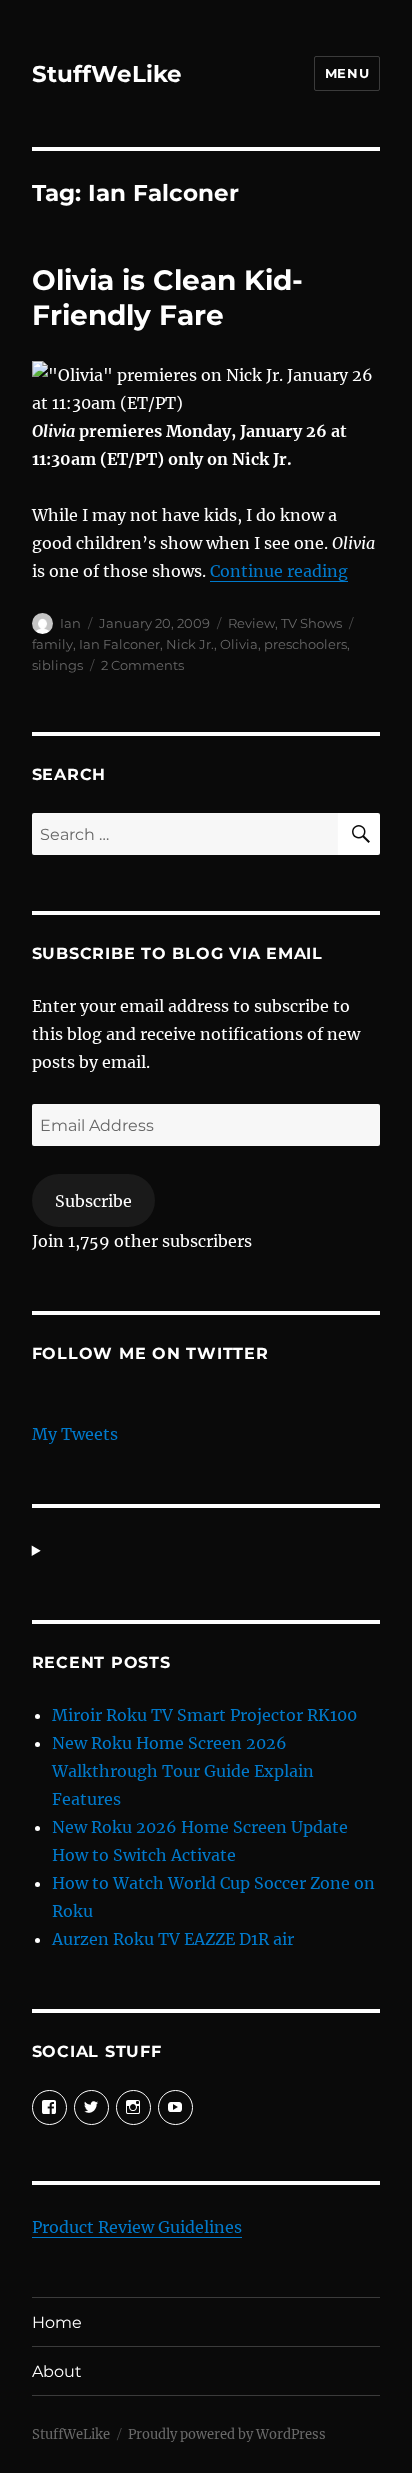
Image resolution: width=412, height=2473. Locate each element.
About (57, 2371)
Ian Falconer (119, 644)
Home (57, 2322)
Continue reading (279, 571)
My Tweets (75, 1434)
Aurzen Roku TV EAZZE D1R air (173, 1939)
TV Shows (311, 623)
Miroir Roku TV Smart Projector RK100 (204, 1715)
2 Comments (142, 665)
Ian (70, 623)
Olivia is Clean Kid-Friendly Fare (167, 297)
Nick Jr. (190, 644)
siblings (57, 665)
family (52, 644)
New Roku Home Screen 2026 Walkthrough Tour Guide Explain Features (183, 1771)
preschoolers (305, 644)
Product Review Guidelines (137, 2227)
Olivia (239, 644)
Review (251, 623)
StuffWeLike (107, 74)
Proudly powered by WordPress (227, 2434)
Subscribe (93, 1201)
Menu (347, 73)
